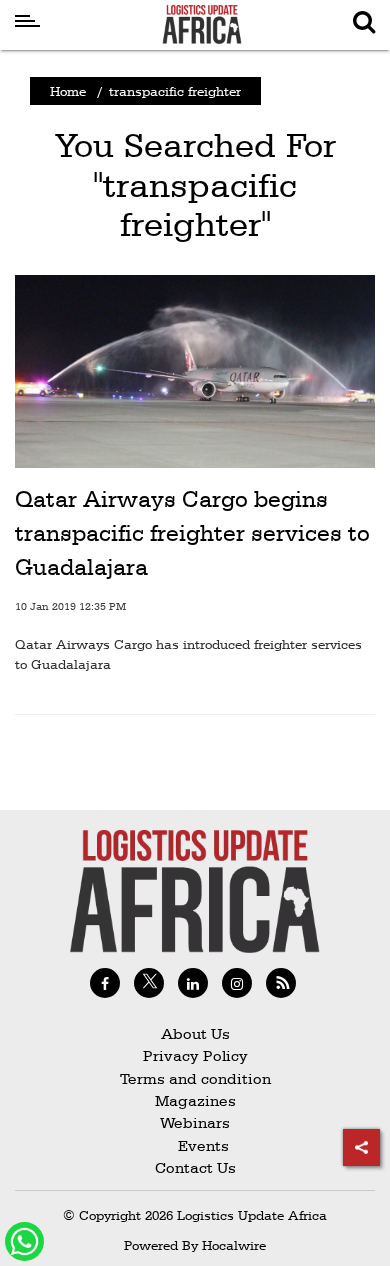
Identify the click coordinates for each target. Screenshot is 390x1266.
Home (68, 91)
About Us (195, 1033)
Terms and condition (195, 1078)
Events (195, 1145)
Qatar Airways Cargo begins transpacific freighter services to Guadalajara (192, 532)
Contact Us (195, 1167)
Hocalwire (234, 1245)
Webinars (195, 1122)
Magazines (195, 1100)
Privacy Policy (195, 1055)
